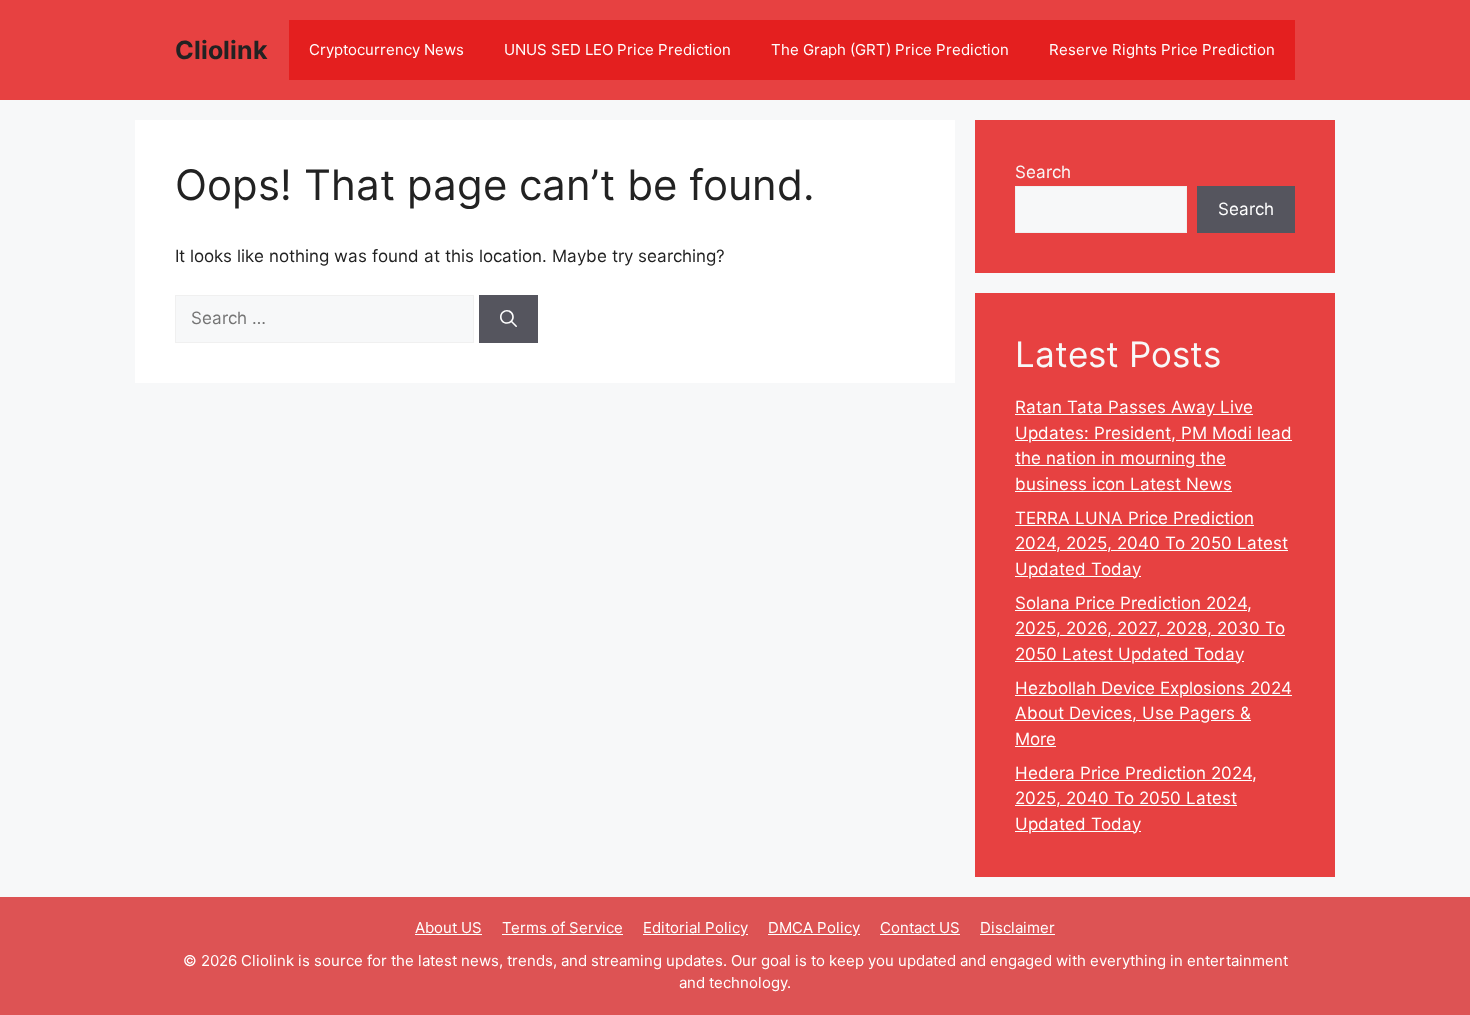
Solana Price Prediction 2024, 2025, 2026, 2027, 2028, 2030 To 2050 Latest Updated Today (1150, 628)
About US (448, 927)
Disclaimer (1017, 927)
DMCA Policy (814, 927)
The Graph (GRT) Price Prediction (890, 49)
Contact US (920, 927)
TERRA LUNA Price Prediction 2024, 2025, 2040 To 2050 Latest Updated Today (1151, 543)
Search (1043, 172)
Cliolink (221, 50)
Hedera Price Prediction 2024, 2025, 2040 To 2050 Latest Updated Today (1136, 798)
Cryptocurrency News (386, 49)
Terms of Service (562, 927)
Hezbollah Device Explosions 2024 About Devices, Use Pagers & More (1153, 713)
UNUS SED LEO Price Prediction (617, 49)
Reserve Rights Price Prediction (1162, 49)
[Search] (508, 319)
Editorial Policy (695, 927)
